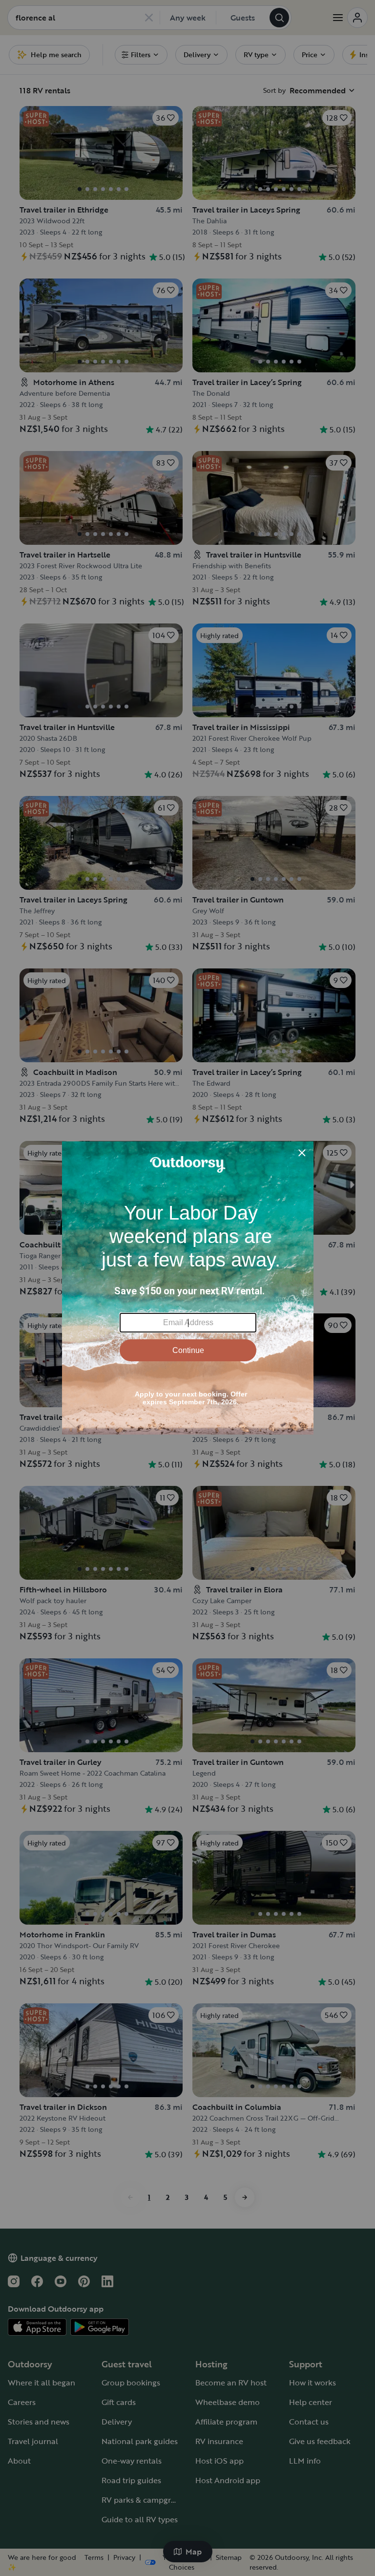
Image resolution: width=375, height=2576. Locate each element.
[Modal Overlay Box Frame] (188, 1288)
